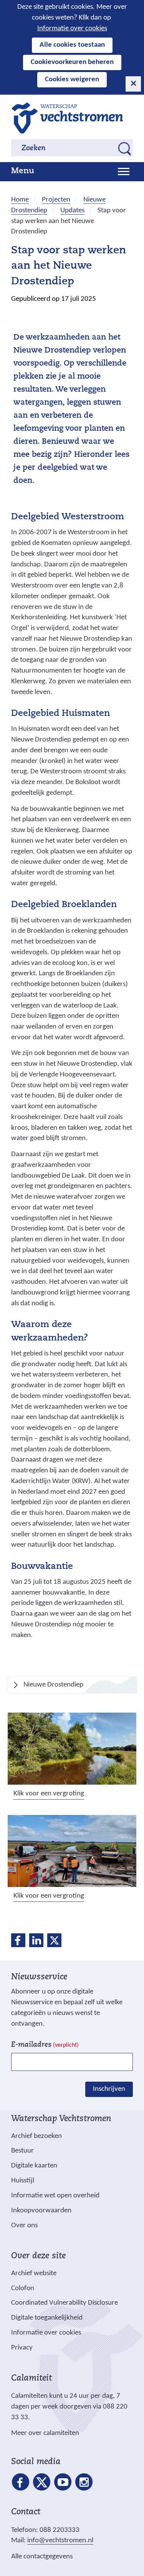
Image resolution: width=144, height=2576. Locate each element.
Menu (23, 171)
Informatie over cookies (72, 29)
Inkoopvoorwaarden (41, 2211)
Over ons (24, 2226)
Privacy (22, 2348)
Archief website (34, 2273)
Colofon (23, 2288)
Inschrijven (109, 2089)
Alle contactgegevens (42, 2557)
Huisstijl (23, 2181)
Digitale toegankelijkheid (47, 2318)
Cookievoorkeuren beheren (72, 62)
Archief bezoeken (36, 2136)
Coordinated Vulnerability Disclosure (65, 2303)
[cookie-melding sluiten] (133, 84)
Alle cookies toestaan (72, 45)
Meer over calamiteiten (45, 2433)
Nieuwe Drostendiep (53, 1685)
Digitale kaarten (34, 2166)
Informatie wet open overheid (55, 2196)
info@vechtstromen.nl (60, 2541)
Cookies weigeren (72, 80)
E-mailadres (45, 2045)
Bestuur (22, 2151)
